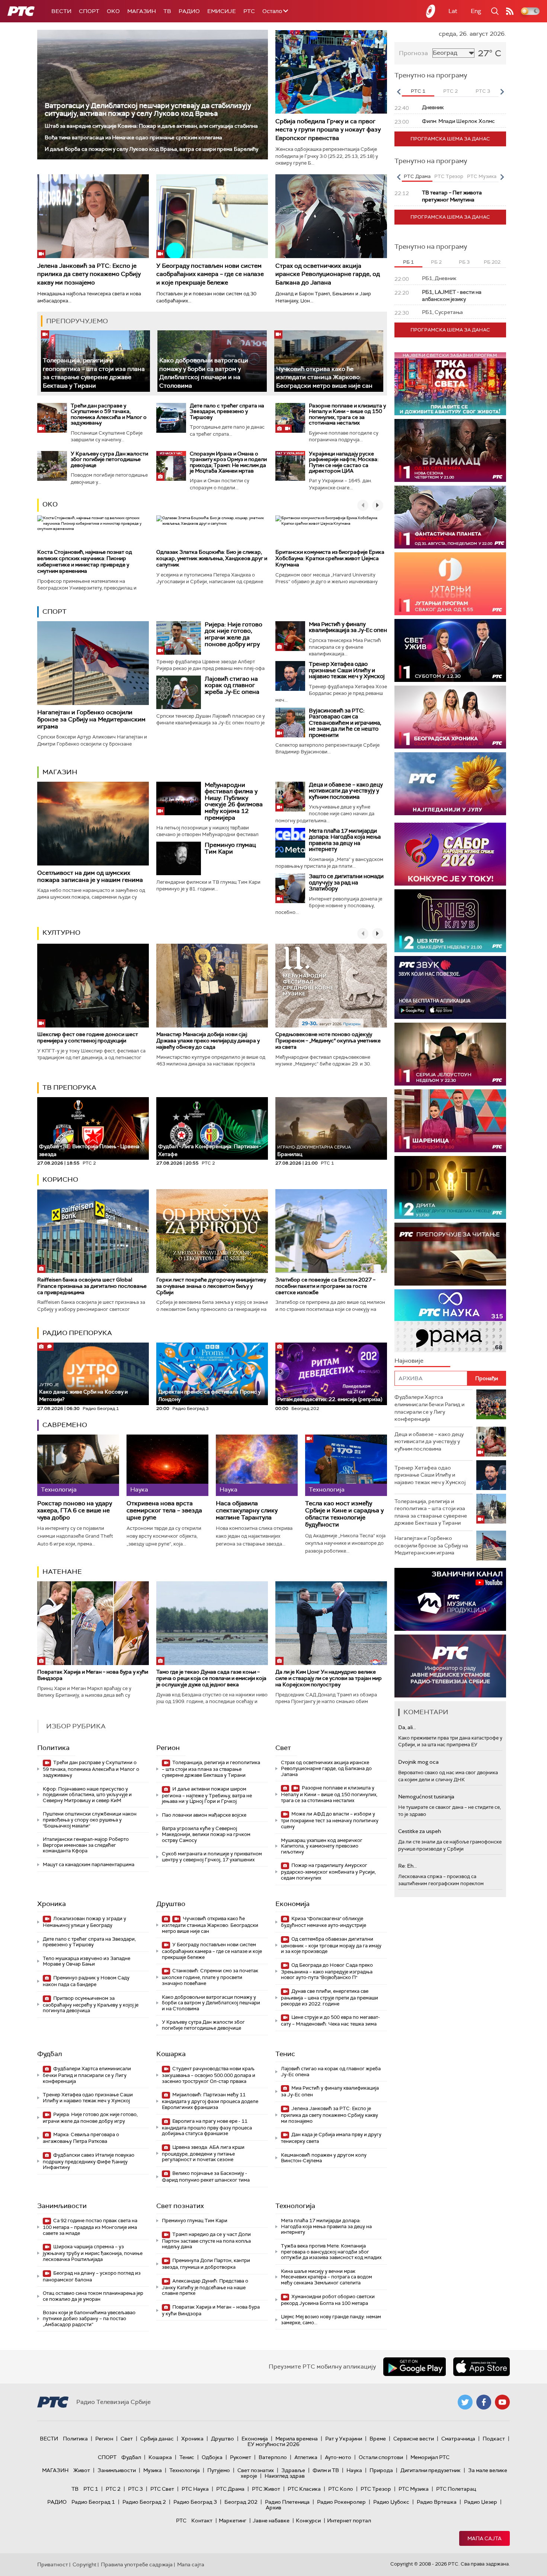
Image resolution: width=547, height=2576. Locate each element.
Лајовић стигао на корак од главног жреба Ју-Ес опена (232, 685)
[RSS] (510, 11)
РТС (249, 11)
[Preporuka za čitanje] (450, 1254)
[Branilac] (450, 450)
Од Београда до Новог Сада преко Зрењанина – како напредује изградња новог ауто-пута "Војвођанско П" (327, 1971)
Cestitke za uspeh (420, 1831)
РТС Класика (304, 2489)
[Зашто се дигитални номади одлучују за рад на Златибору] (290, 888)
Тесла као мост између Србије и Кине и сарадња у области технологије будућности (344, 1514)
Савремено (65, 1425)
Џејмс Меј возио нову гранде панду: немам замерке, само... (331, 2320)
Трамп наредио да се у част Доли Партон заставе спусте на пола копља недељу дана (206, 2241)
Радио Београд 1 (93, 2502)
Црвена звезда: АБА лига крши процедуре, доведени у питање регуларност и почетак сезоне (203, 2153)
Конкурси (308, 2521)
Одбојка (212, 2457)
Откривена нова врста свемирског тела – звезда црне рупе (164, 1511)
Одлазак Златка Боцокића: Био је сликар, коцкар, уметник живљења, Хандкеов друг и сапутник (212, 558)
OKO (113, 11)
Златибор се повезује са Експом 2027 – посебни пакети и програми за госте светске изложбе (325, 1286)
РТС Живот (266, 2489)
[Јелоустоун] (450, 1054)
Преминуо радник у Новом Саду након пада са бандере (86, 1981)
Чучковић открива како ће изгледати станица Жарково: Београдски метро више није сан (324, 377)
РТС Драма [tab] (417, 176)
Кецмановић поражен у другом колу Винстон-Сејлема (324, 2158)
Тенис (285, 2054)
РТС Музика (414, 2489)
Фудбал (50, 2054)
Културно (61, 933)
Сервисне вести (414, 2439)
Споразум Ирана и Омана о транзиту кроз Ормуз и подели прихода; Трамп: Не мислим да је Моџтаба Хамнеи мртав (228, 462)
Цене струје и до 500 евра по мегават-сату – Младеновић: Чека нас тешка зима (330, 2021)
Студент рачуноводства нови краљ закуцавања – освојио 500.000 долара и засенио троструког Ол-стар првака (209, 2075)
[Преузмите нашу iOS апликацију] (482, 2367)
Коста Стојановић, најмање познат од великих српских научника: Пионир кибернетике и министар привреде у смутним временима (85, 561)
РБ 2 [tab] (436, 262)
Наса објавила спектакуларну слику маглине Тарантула (247, 1511)
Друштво (171, 1904)
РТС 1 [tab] (418, 91)
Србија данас (157, 2439)
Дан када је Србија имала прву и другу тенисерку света (331, 2138)
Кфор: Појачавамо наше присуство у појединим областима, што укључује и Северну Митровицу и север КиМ (87, 1795)
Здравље (293, 2470)
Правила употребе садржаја (137, 2564)
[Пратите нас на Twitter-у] (465, 2402)
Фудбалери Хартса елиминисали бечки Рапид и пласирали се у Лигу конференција (87, 2075)
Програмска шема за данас (450, 139)
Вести (61, 11)
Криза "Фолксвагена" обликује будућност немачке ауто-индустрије (324, 1922)
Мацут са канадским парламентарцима (89, 1864)
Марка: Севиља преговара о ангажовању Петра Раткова (81, 2138)
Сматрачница (458, 2439)
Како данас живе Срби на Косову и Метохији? (83, 1392)
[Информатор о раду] (450, 1666)
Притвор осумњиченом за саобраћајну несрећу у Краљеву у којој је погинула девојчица (91, 2005)
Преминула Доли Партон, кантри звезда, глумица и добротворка (206, 2264)
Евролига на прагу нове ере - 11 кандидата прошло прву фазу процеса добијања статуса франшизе (207, 2127)
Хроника (52, 1904)
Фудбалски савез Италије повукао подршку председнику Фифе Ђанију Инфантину (89, 2161)
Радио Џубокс (391, 2502)
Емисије (222, 11)
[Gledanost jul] (450, 784)
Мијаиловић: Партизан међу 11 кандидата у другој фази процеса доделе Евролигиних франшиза (210, 2101)
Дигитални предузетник (431, 2470)
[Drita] (450, 1187)
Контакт (202, 2521)
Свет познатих (180, 2206)
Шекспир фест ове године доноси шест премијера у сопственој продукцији (88, 1037)
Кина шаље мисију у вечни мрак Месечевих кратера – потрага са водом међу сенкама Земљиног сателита (327, 2277)
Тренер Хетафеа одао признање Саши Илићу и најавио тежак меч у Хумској (347, 670)
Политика (53, 1748)
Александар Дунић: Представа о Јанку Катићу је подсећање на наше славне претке (205, 2287)
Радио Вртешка (437, 2502)
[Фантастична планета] (450, 517)
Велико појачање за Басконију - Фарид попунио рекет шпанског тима (206, 2177)
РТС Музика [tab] (482, 176)
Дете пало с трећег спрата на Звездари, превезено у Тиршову (227, 411)
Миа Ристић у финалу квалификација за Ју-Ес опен (348, 627)
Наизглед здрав (285, 2476)
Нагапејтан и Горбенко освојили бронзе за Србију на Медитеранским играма (91, 719)
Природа (381, 2470)
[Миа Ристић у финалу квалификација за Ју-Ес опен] (290, 636)
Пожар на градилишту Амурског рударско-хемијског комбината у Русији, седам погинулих (328, 1872)
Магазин (142, 11)
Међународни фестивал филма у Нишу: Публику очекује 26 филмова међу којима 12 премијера (234, 801)
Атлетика (306, 2457)
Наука (354, 2470)
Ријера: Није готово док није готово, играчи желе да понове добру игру (233, 634)
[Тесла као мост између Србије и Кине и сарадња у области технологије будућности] (346, 1465)
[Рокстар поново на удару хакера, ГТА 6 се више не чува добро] (78, 1465)
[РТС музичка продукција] (450, 1599)
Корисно (60, 1179)
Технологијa (295, 2206)
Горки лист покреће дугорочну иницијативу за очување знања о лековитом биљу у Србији (211, 1286)
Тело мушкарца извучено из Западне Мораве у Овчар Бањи (87, 1961)
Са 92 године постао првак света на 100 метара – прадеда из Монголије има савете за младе (90, 2227)
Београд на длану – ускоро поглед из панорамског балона (92, 2276)
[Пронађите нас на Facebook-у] (484, 2402)
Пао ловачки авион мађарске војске (204, 1815)
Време (378, 2439)
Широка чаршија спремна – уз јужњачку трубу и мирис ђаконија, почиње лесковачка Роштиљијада (93, 2253)
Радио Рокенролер (341, 2502)
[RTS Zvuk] (450, 987)
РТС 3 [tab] (483, 91)
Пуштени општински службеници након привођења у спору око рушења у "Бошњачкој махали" (90, 1820)
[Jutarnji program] (450, 584)
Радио (189, 11)
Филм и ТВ (326, 2470)
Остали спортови (381, 2457)
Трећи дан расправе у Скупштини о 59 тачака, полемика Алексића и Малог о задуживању (109, 414)
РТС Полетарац (456, 2489)
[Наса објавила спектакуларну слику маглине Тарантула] (257, 1465)
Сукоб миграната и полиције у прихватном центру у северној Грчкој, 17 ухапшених (212, 1857)
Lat (453, 11)
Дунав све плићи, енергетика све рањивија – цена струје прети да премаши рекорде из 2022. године (330, 1997)
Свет (283, 1748)
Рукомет (241, 2457)
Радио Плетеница (287, 2502)
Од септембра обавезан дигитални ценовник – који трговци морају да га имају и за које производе (331, 1945)
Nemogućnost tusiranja (426, 1797)
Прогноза (413, 53)
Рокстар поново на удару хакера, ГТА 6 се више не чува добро (75, 1511)
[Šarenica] (450, 1121)
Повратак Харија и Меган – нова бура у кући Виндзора (93, 1675)
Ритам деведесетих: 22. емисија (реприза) (330, 1399)
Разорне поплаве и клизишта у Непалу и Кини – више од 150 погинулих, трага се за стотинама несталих (347, 414)
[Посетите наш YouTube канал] (502, 2402)
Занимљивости (62, 2206)
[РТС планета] (431, 11)
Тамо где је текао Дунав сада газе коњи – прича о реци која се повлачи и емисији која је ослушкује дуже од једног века (211, 1678)
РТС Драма (230, 2489)
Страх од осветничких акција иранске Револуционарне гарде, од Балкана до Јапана (328, 274)
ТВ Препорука (69, 1087)
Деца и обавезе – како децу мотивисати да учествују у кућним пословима (346, 791)
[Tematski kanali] (450, 1321)
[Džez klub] (450, 921)
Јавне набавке (271, 2521)
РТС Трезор (376, 2489)
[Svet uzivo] (450, 650)
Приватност (53, 2564)
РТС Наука (195, 2489)
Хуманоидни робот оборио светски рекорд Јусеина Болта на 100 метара (328, 2300)
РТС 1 (91, 2489)
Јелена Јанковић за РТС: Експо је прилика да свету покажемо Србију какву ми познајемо (89, 274)
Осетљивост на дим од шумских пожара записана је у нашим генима (90, 876)
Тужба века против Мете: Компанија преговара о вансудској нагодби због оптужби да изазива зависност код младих (331, 2252)
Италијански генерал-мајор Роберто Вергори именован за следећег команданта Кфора (86, 1845)
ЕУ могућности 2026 (273, 2444)
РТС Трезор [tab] (449, 176)
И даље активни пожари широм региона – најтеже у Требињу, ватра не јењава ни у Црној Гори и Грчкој (207, 1795)
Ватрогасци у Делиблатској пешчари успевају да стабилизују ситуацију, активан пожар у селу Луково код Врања (148, 109)
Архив (273, 2507)
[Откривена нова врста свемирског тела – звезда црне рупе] (167, 1465)
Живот (82, 2470)
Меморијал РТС (430, 2457)
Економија (292, 1904)
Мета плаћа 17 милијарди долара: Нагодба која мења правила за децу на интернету (345, 840)
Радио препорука (77, 1333)
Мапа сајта (484, 2538)
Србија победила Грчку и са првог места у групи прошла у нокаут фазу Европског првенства (328, 130)
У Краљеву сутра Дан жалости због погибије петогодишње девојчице (109, 459)
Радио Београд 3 (195, 2502)
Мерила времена (297, 2439)
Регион (168, 1748)
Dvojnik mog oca (418, 1762)
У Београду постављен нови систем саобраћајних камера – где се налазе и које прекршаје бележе (210, 274)
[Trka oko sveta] (450, 384)
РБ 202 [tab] (492, 262)
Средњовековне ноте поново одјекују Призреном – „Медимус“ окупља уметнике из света (328, 1041)
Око (50, 504)
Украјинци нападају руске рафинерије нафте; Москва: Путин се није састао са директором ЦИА (344, 462)
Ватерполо (273, 2457)
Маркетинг (233, 2521)
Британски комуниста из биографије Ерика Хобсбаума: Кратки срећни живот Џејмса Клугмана (330, 558)
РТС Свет (162, 2489)
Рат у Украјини (344, 2439)
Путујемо (219, 2470)
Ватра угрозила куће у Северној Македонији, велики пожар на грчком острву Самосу (206, 1834)
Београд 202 (241, 2502)
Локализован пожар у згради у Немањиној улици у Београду (84, 1922)
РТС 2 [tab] (450, 91)
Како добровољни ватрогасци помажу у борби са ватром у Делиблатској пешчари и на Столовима (204, 373)
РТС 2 (113, 2489)
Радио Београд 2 (144, 2502)
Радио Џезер (481, 2502)
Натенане (62, 1572)
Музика (153, 2470)
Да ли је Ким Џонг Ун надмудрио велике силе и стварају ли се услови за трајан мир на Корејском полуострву (329, 1678)
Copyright (84, 2564)
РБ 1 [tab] (408, 262)
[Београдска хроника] (450, 717)
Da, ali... (407, 1727)
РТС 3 (135, 2489)
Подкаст (494, 2439)
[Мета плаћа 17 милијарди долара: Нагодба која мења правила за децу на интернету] (290, 843)
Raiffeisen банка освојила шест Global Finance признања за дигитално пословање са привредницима (92, 1286)
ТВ (167, 11)
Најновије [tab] (409, 1361)
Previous (399, 92)
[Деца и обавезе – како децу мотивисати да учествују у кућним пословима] (290, 797)
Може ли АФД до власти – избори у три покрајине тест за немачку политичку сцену (330, 1820)
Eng (476, 11)
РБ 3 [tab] (464, 262)
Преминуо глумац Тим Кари (230, 848)
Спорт (89, 11)
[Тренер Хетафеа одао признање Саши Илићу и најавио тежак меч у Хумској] (290, 676)
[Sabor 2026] (450, 854)
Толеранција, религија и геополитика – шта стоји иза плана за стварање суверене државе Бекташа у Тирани (94, 373)
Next (502, 92)
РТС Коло (341, 2489)
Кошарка (171, 2054)
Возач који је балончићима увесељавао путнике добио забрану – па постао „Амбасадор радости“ (89, 2318)
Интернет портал (349, 2521)
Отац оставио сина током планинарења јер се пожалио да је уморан (93, 2296)
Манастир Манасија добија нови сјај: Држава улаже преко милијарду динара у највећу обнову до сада (208, 1041)
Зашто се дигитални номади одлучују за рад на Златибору (346, 882)
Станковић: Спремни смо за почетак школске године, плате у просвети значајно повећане (210, 1977)
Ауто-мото (338, 2457)
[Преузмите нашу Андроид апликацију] (415, 2367)
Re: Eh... (407, 1866)
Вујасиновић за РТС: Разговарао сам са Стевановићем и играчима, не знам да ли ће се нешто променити (345, 723)
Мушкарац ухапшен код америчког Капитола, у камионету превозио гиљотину (322, 1846)
